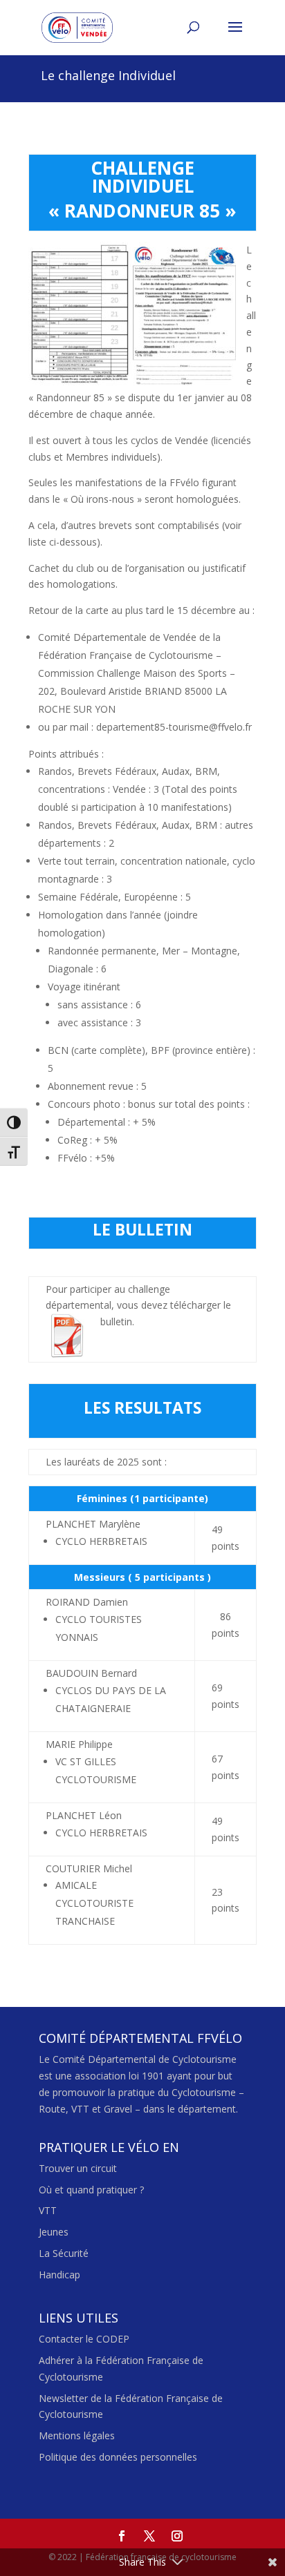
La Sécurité (64, 2253)
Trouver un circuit (78, 2168)
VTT (48, 2210)
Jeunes (54, 2232)
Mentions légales (77, 2435)
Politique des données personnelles (118, 2457)
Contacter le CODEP (84, 2339)
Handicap (59, 2275)
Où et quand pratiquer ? (91, 2190)
